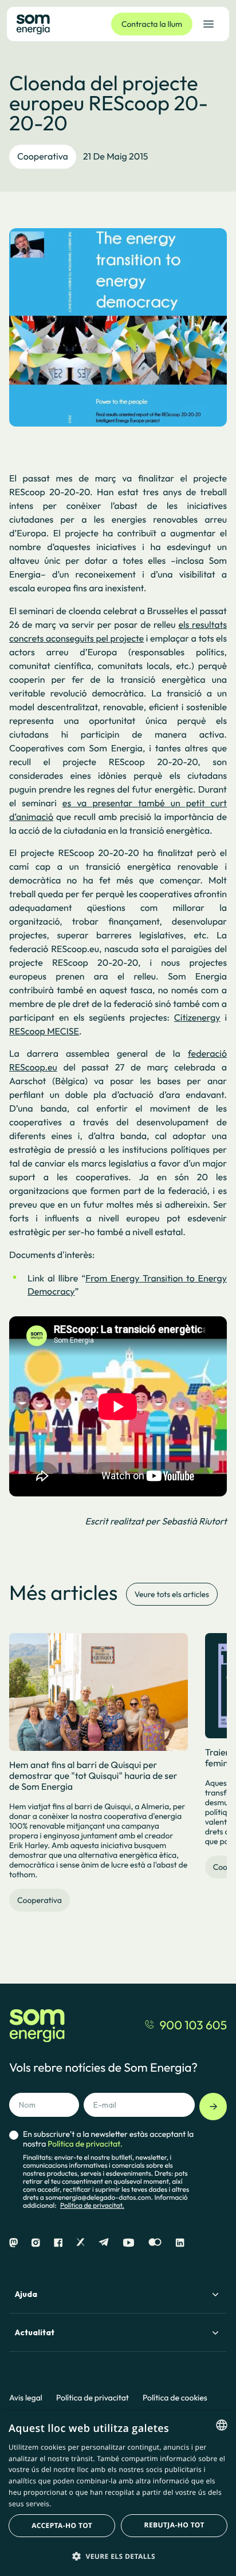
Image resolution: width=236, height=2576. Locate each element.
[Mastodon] (13, 2243)
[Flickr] (155, 2243)
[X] (80, 2243)
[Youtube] (129, 2243)
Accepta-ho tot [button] (62, 2525)
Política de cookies (175, 2398)
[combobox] (222, 2425)
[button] (118, 2556)
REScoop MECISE (44, 1032)
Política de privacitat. (92, 2206)
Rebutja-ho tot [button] (174, 2525)
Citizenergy (197, 1018)
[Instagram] (36, 2243)
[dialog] (118, 2493)
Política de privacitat (93, 2398)
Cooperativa (43, 157)
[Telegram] (104, 2243)
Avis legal (26, 2398)
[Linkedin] (180, 2243)
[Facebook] (58, 2243)
